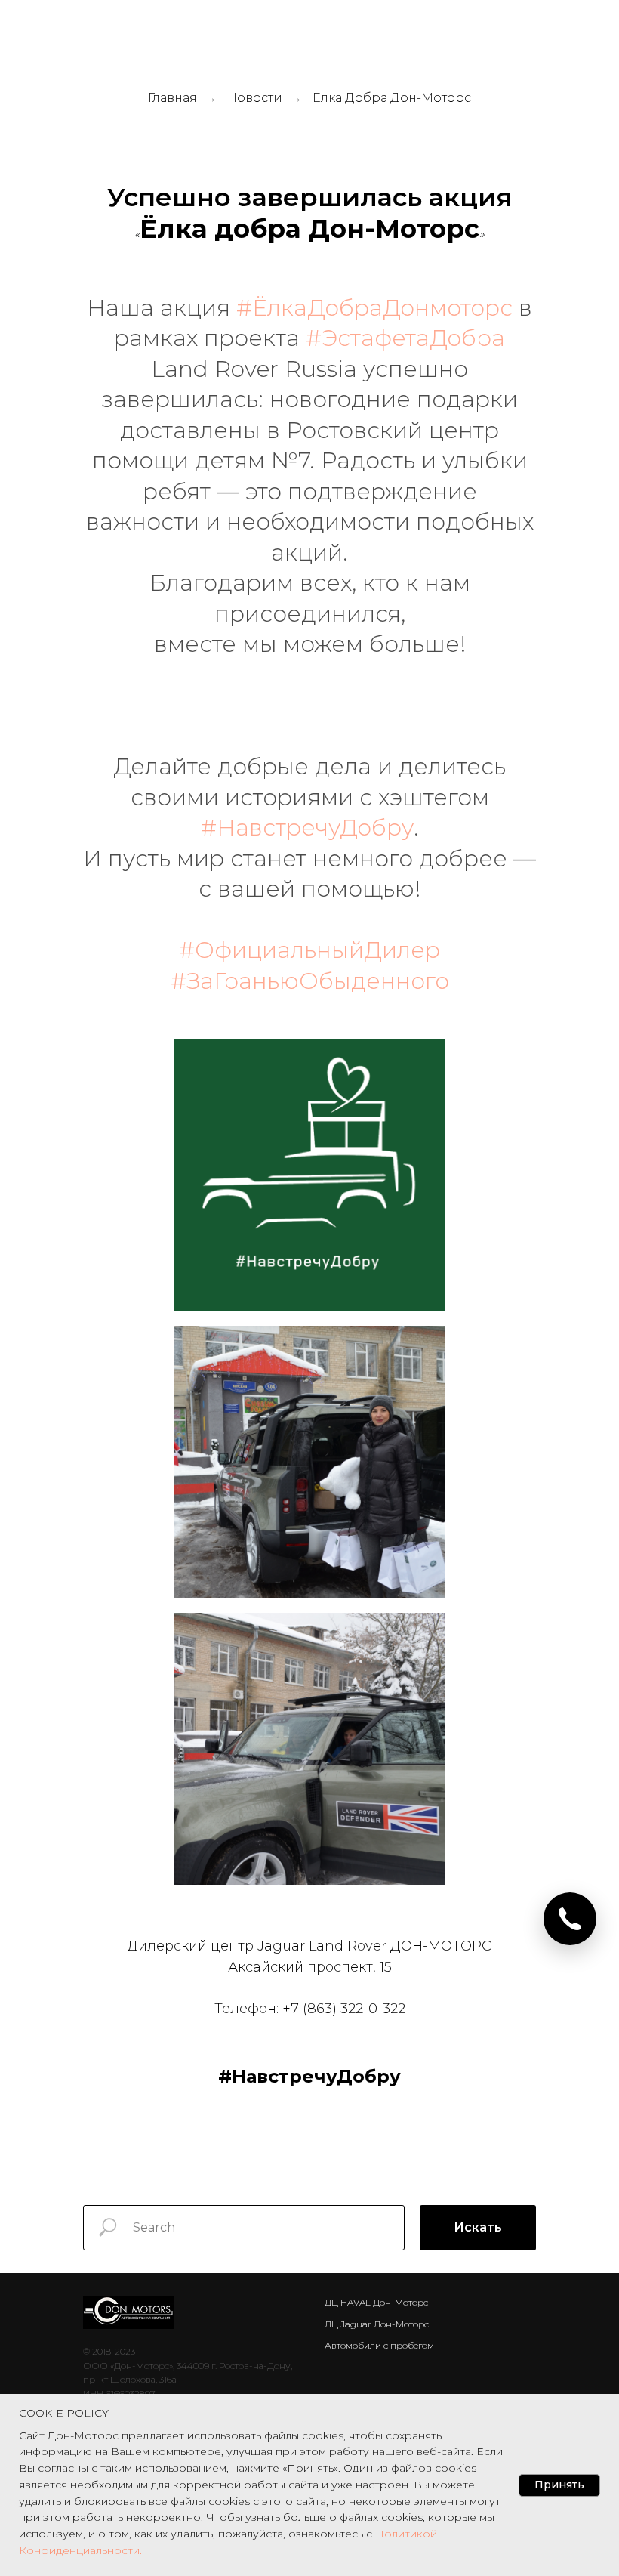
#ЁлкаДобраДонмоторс (374, 308)
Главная (172, 98)
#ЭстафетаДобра (405, 338)
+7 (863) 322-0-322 (344, 2009)
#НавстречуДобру (307, 828)
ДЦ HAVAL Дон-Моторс (376, 2302)
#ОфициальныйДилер (309, 950)
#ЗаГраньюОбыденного (310, 981)
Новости (255, 98)
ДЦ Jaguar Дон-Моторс (377, 2324)
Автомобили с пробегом (379, 2345)
